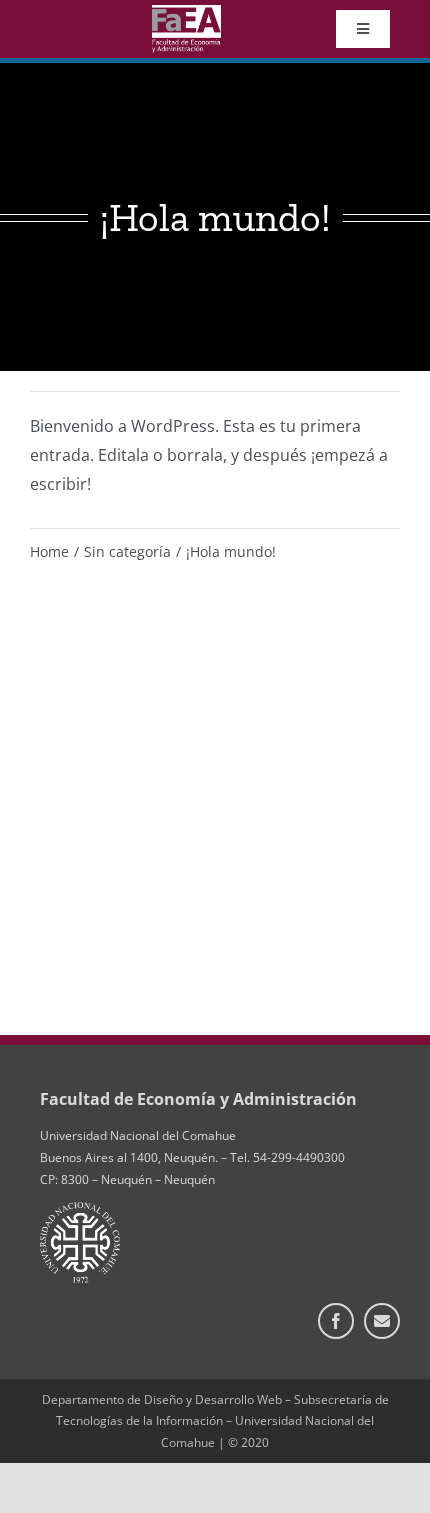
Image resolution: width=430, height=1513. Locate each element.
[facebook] (336, 1321)
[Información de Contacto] (382, 1321)
